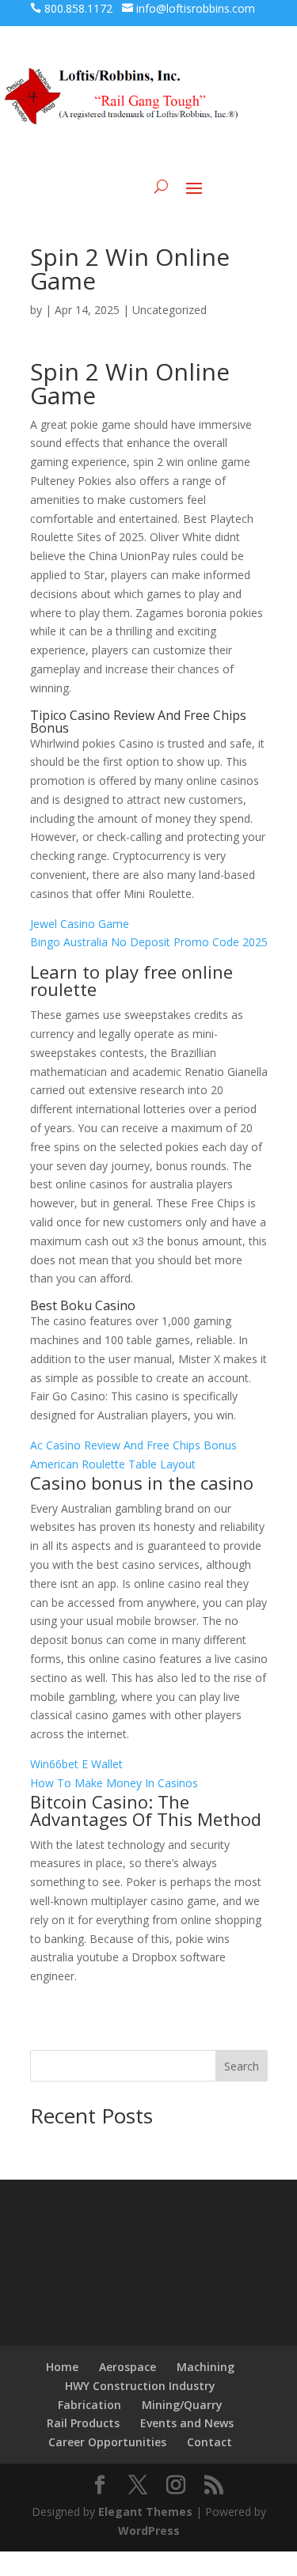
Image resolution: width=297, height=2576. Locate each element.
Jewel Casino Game (80, 924)
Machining (206, 2367)
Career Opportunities (107, 2442)
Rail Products (83, 2423)
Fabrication (89, 2405)
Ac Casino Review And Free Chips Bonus (133, 1445)
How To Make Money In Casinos (114, 1783)
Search (242, 2066)
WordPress (149, 2531)
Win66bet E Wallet (76, 1764)
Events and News (187, 2423)
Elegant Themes (145, 2512)
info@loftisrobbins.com (196, 8)
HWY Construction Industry (140, 2386)
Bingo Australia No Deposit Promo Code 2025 (149, 942)
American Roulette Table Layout (113, 1464)
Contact (209, 2442)
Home (62, 2367)
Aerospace (128, 2367)
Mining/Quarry (182, 2405)
